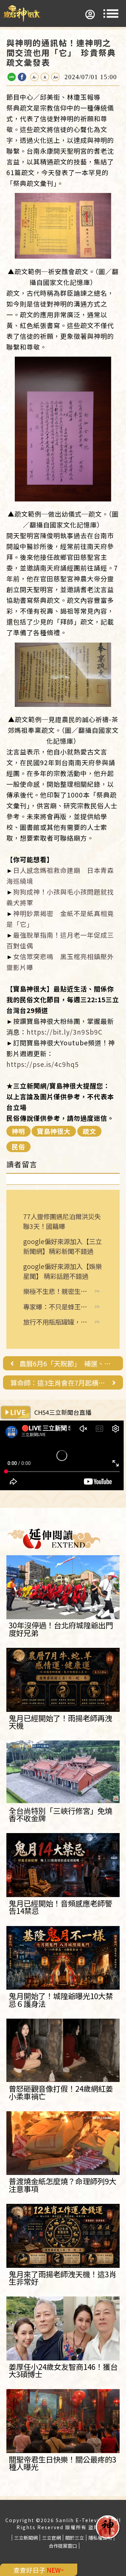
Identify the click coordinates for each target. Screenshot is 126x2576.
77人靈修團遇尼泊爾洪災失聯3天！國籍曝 (62, 1221)
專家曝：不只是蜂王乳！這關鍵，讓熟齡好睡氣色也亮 (55, 1307)
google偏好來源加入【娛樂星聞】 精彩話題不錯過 (62, 1271)
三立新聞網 (26, 2538)
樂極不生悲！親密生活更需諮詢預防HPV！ (55, 1291)
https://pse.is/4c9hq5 (43, 1064)
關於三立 (75, 2538)
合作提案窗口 (63, 2546)
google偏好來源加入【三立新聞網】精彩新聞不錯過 (62, 1246)
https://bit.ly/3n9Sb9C (65, 1032)
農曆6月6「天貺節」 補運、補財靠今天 (68, 1364)
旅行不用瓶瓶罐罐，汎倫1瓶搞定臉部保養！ (55, 1322)
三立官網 (51, 2538)
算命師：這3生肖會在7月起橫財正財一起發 (58, 1383)
